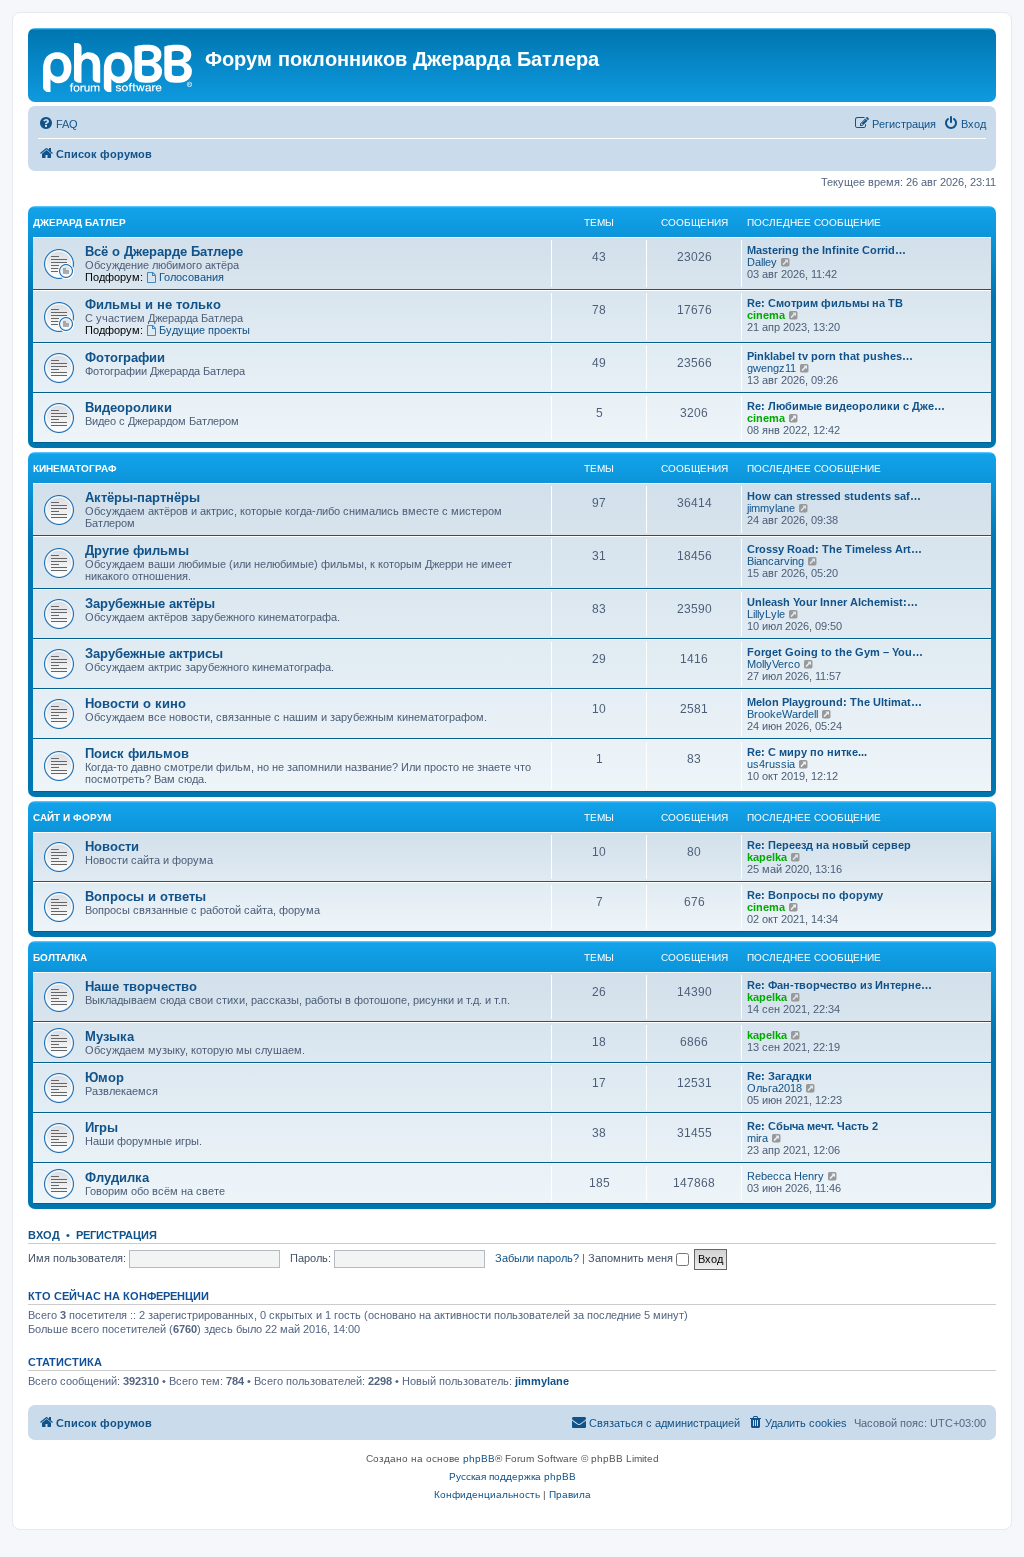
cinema (766, 315)
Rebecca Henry (785, 1176)
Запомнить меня (632, 1258)
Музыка (109, 1036)
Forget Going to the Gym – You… (835, 652)
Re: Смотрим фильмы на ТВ (825, 303)
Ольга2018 (774, 1088)
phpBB (479, 1458)
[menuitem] (58, 124)
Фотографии (125, 357)
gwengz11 (771, 368)
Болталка (60, 957)
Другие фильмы (137, 550)
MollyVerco (773, 664)
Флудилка (117, 1177)
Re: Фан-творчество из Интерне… (839, 985)
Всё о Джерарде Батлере (164, 251)
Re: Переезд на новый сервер (829, 845)
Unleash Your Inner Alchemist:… (832, 602)
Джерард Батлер (79, 222)
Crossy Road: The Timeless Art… (834, 549)
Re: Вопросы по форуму (815, 895)
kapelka (767, 857)
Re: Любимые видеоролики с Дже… (846, 406)
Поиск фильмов (137, 753)
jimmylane (771, 508)
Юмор (104, 1077)
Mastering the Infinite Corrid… (826, 250)
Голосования (191, 277)
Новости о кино (135, 703)
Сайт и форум (72, 817)
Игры (101, 1127)
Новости (112, 846)
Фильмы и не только (153, 304)
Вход (44, 1235)
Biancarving (775, 561)
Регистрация (116, 1235)
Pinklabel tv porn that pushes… (830, 356)
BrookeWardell (782, 714)
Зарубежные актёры (150, 603)
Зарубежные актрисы (154, 653)
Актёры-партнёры (142, 497)
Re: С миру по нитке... (807, 752)
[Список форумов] (119, 65)
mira (757, 1138)
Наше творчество (141, 986)
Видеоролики (128, 407)
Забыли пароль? (537, 1258)
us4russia (771, 764)
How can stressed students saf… (834, 496)
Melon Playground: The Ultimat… (834, 702)
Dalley (762, 262)
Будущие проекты (204, 330)
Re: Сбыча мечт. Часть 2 (812, 1126)
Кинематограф (75, 468)
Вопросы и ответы (145, 896)
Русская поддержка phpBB (512, 1476)
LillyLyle (766, 614)
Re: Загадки (779, 1076)
